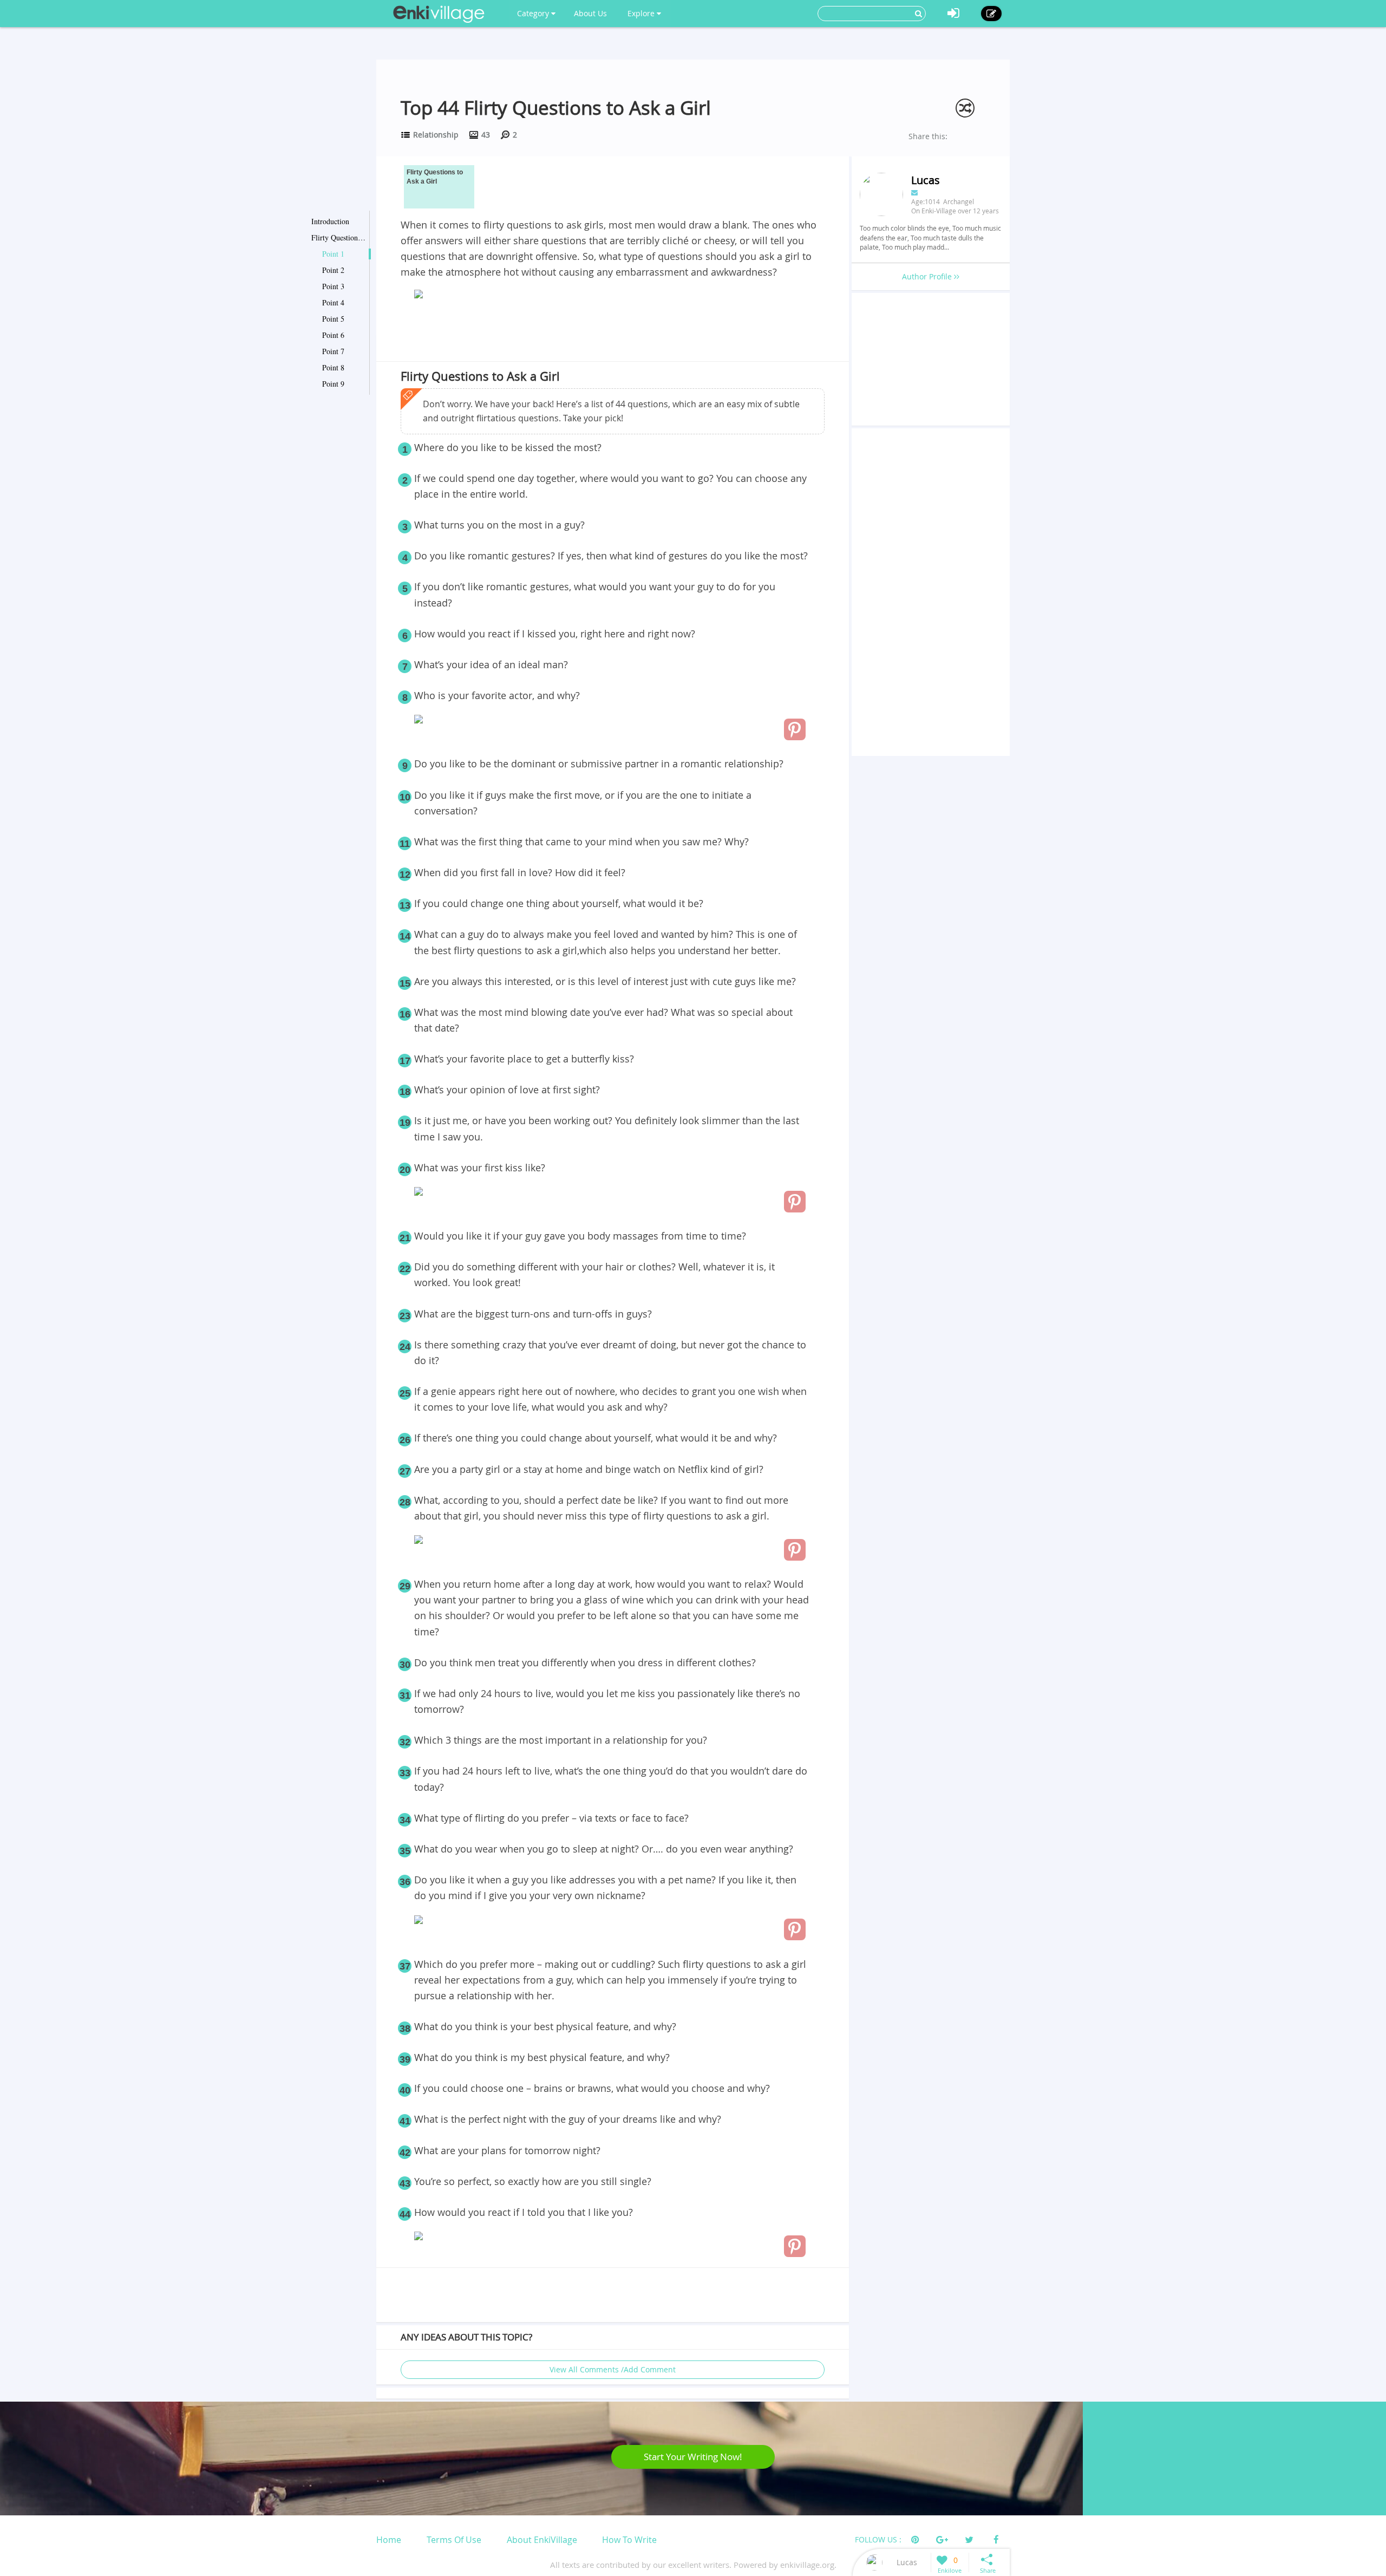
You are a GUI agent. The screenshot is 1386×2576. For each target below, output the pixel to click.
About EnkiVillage (542, 2540)
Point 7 (333, 351)
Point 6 (333, 335)
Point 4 (333, 302)
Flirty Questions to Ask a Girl (338, 237)
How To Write (629, 2540)
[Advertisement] (613, 332)
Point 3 (333, 286)
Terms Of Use (454, 2540)
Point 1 (333, 254)
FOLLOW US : (878, 2539)
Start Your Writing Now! (693, 2457)
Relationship (436, 135)
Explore (642, 13)
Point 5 (333, 319)
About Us (590, 13)
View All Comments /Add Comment (613, 2369)
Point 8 (333, 367)
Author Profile (928, 276)
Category (534, 13)
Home (389, 2540)
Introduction (330, 221)
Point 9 (333, 384)
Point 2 (333, 270)
